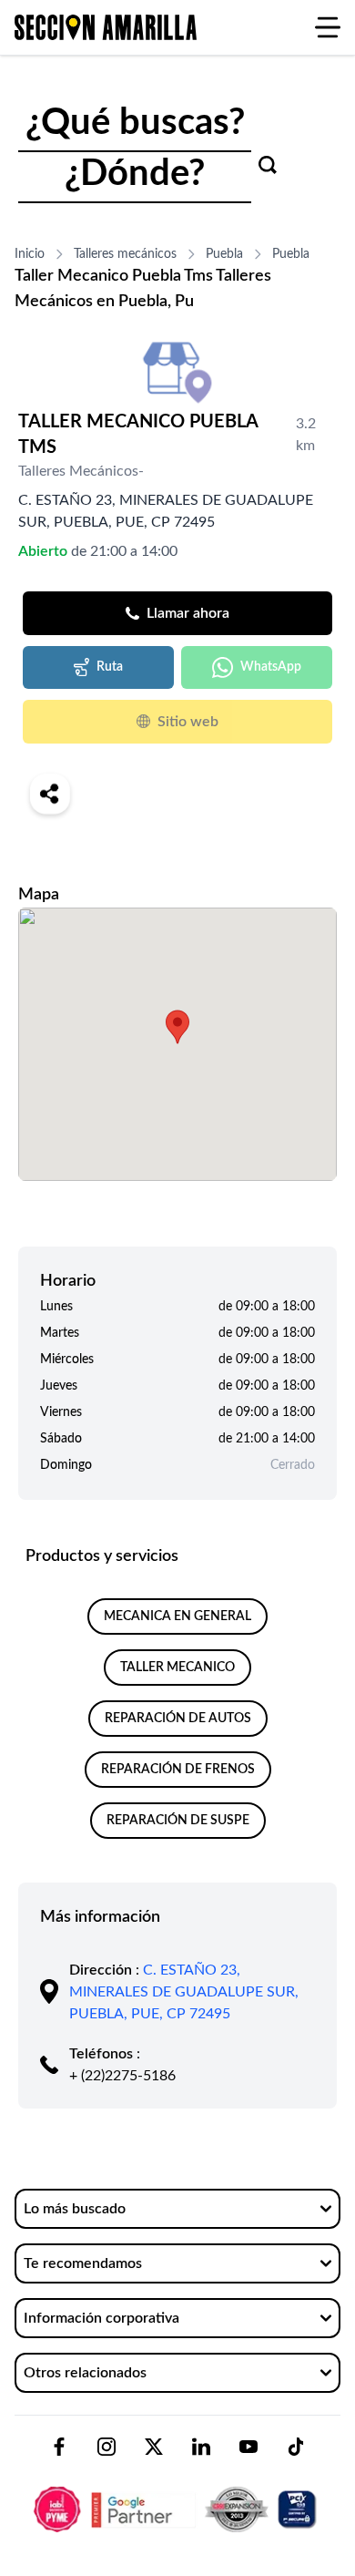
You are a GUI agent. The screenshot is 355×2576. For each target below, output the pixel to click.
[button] (177, 1027)
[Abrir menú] (328, 27)
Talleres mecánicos (125, 254)
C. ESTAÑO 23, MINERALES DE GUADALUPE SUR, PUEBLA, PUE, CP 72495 (184, 1992)
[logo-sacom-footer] (177, 2494)
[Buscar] (268, 165)
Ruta (110, 667)
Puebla (224, 254)
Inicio (30, 254)
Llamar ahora (188, 613)
